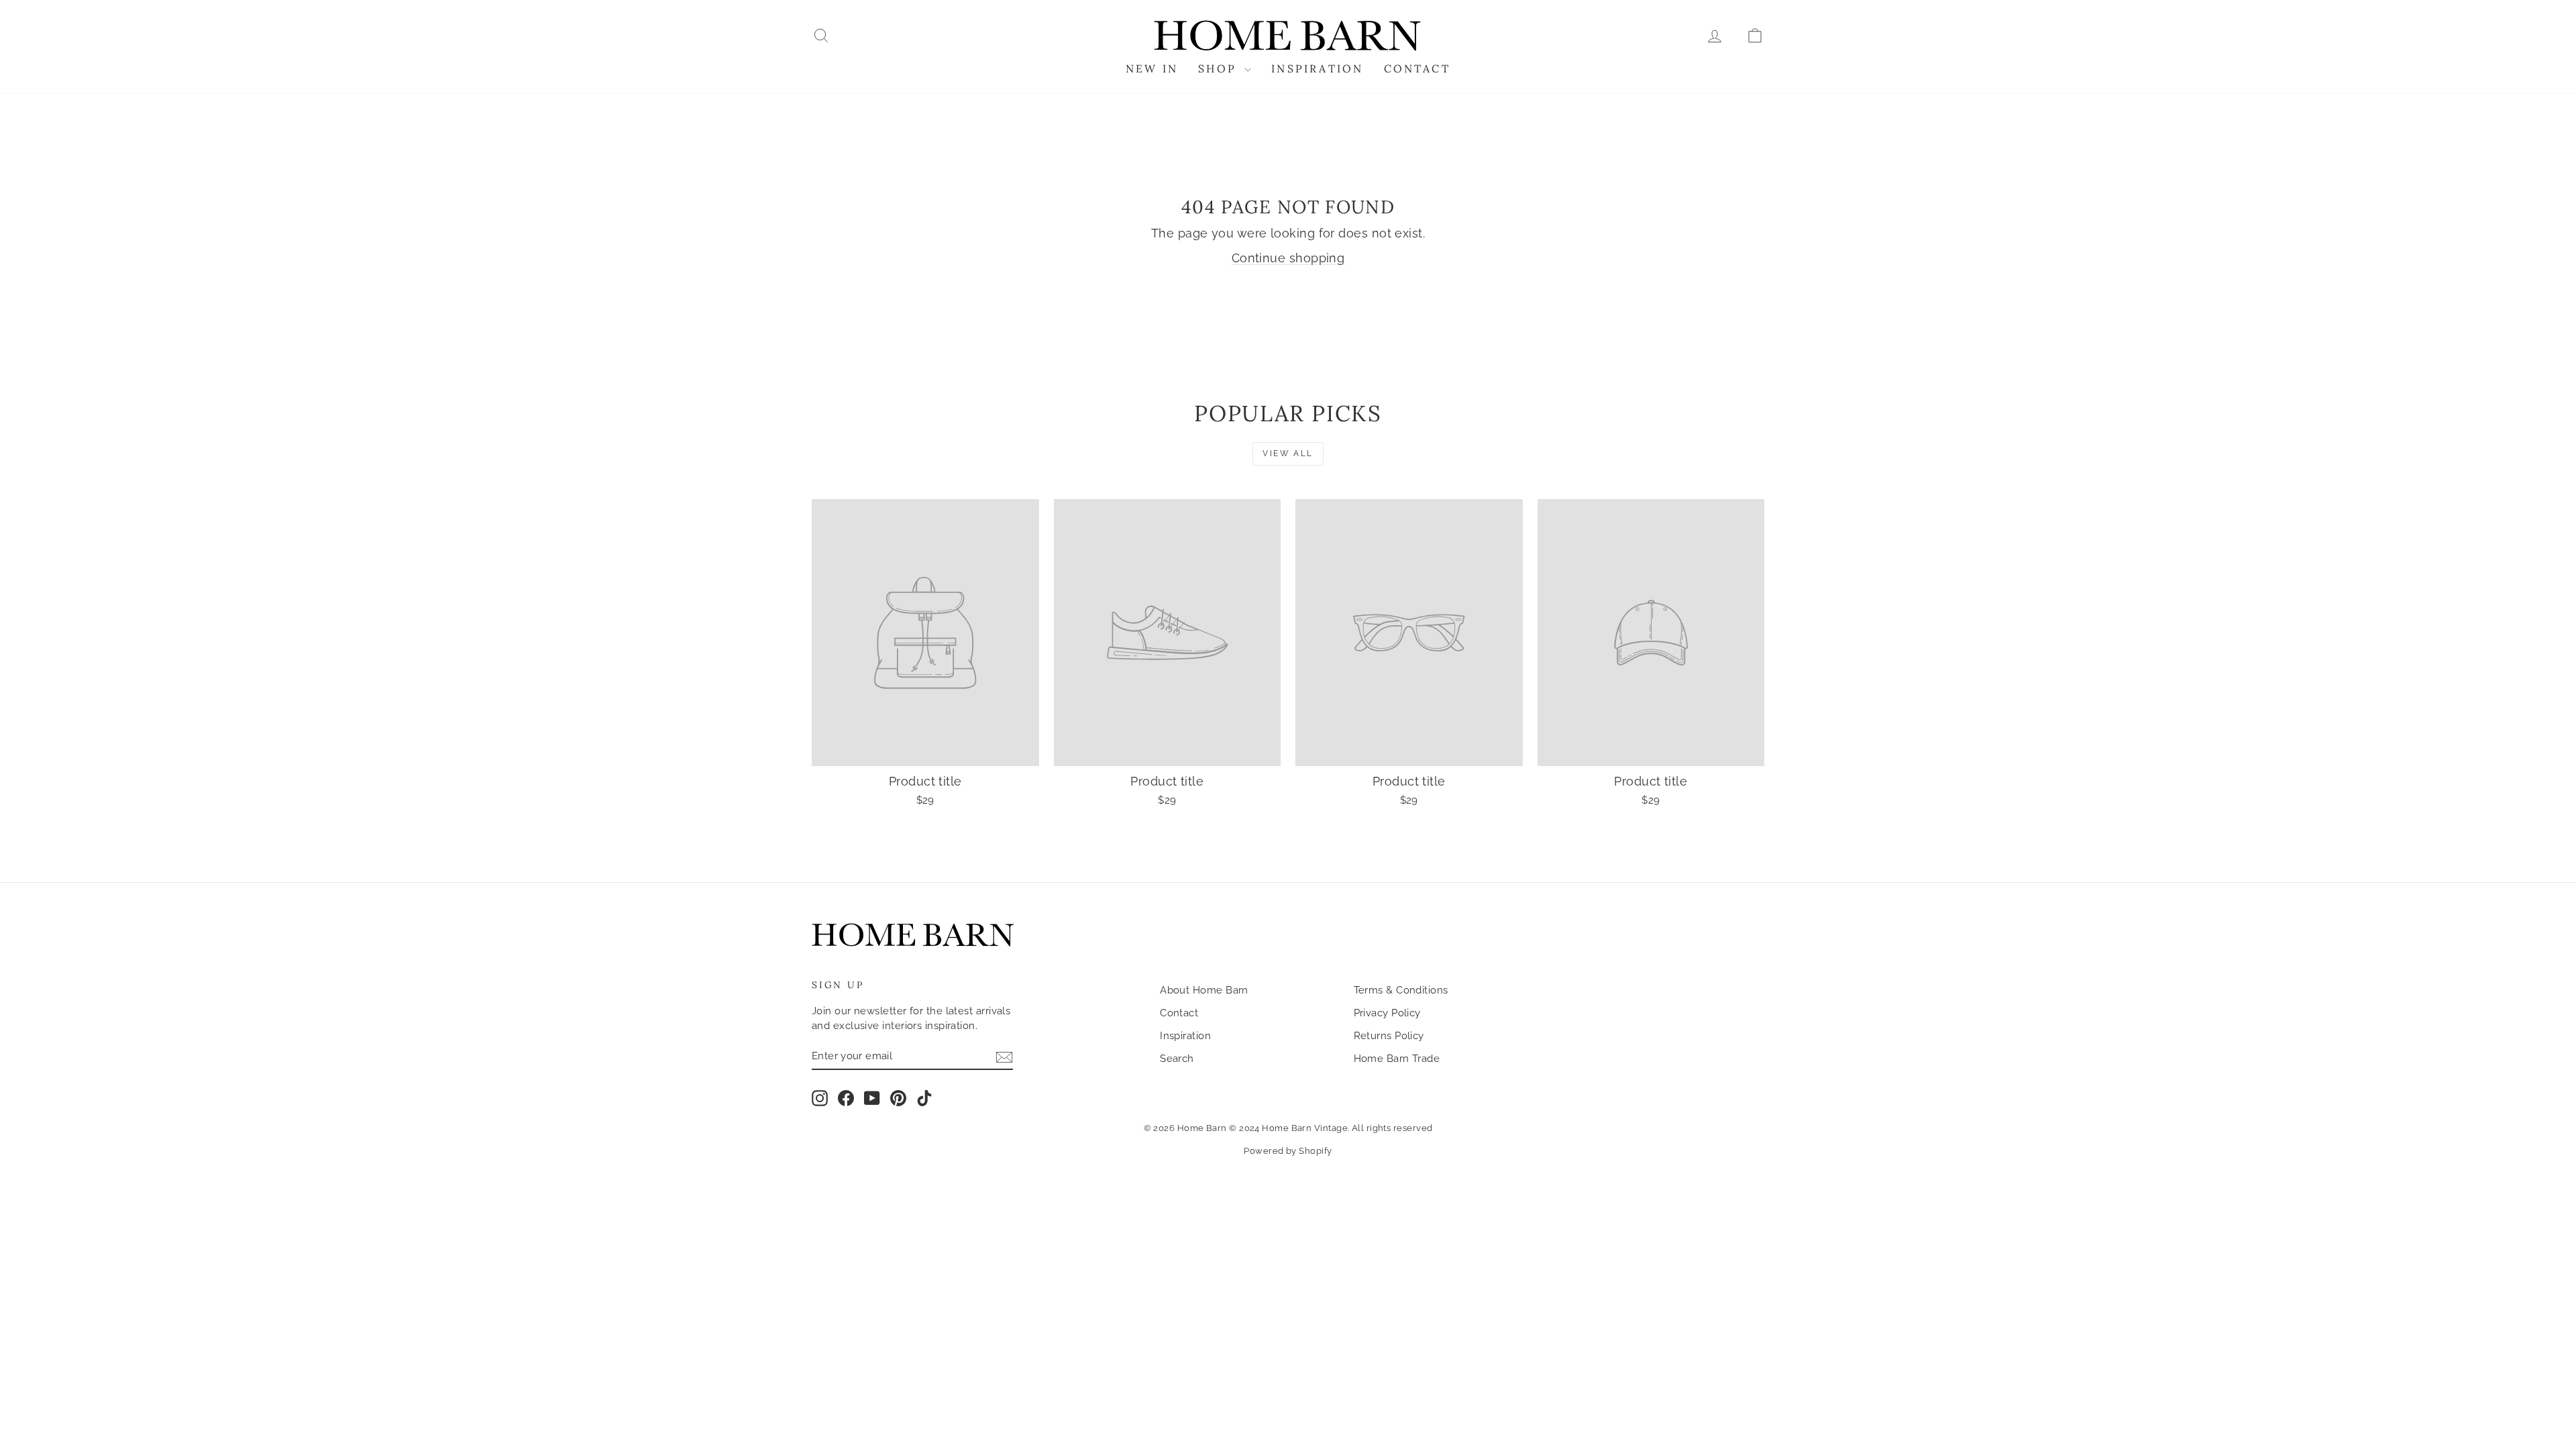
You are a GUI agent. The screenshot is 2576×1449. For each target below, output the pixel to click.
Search (1177, 1059)
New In (1152, 68)
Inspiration (1317, 68)
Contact (1417, 68)
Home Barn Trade (1397, 1059)
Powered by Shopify (1288, 1151)
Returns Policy (1389, 1036)
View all (1288, 453)
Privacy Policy (1387, 1013)
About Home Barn (1204, 990)
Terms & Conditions (1401, 990)
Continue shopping (1288, 258)
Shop (1220, 68)
